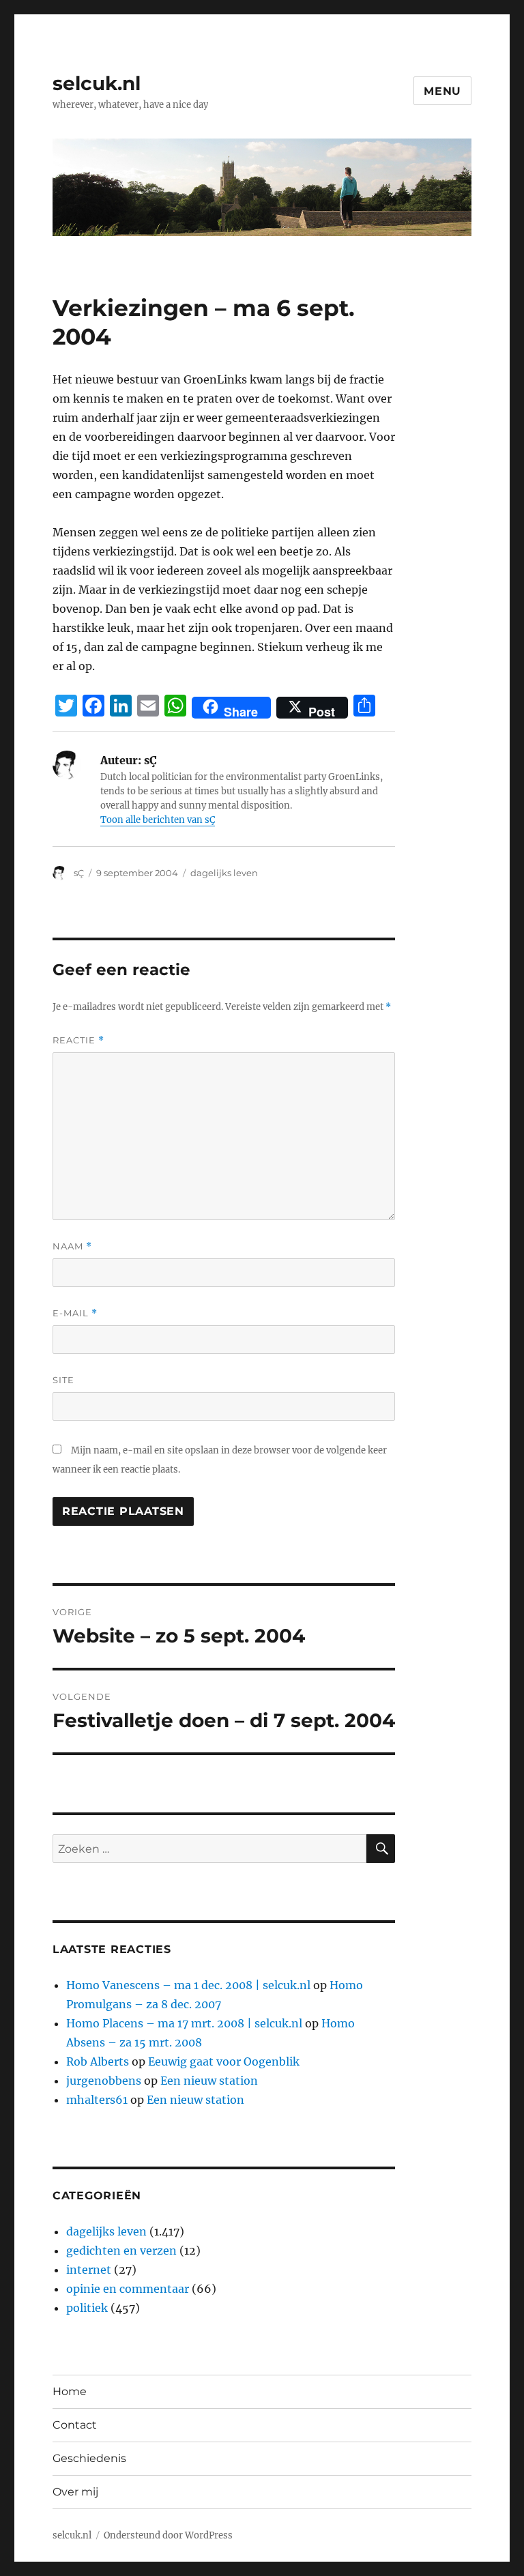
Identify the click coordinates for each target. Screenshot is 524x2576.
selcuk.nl (97, 83)
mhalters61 (97, 2100)
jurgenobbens (104, 2081)
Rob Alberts (98, 2061)
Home (70, 2391)
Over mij (75, 2492)
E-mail (75, 1313)
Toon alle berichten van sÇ (158, 820)
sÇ (79, 873)
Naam (72, 1246)
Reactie (78, 1040)
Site (63, 1380)
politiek (87, 2308)
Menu (442, 91)
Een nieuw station (209, 2081)
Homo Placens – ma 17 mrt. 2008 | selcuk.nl (184, 2023)
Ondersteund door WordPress (168, 2535)
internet (89, 2270)
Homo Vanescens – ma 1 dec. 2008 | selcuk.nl (188, 1985)
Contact (75, 2425)
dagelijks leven (224, 873)
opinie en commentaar (128, 2289)
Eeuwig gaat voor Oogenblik (224, 2061)
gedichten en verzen (121, 2251)
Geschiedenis (89, 2458)
